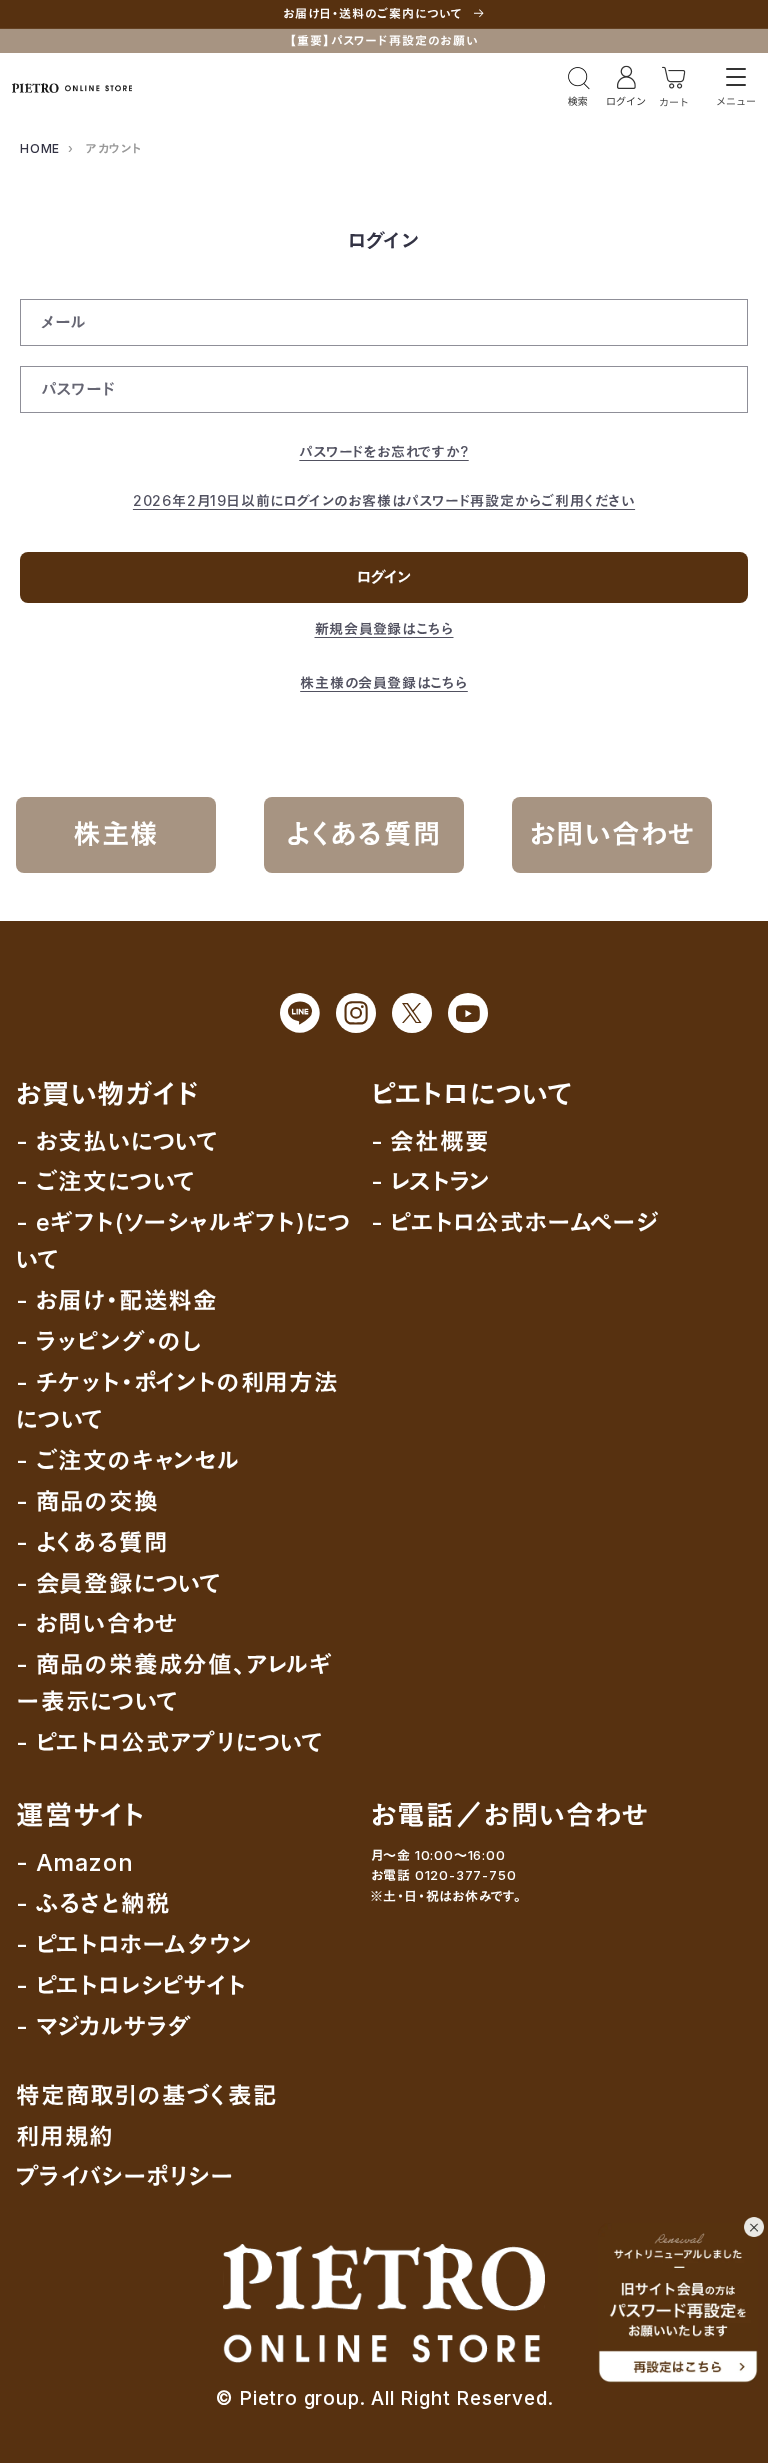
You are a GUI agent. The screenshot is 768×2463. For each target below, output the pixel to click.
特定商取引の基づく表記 (147, 2095)
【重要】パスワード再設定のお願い (384, 40)
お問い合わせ (612, 834)
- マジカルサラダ (104, 2026)
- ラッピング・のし (109, 1341)
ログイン (384, 577)
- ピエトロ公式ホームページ (515, 1222)
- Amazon (74, 1862)
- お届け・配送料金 (117, 1300)
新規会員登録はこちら (384, 628)
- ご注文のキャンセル (128, 1460)
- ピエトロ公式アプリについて (170, 1742)
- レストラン (431, 1181)
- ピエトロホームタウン (134, 1944)
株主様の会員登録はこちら (384, 682)
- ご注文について (106, 1181)
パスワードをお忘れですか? (383, 451)
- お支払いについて (117, 1141)
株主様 (116, 834)
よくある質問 (364, 834)
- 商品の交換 (87, 1501)
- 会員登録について (119, 1583)
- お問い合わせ (97, 1623)
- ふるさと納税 (93, 1903)
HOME (40, 148)
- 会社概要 (430, 1141)
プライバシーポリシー (125, 2176)
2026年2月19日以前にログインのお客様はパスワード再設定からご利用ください (384, 500)
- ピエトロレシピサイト (131, 1985)
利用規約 (65, 2136)
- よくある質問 (92, 1542)
